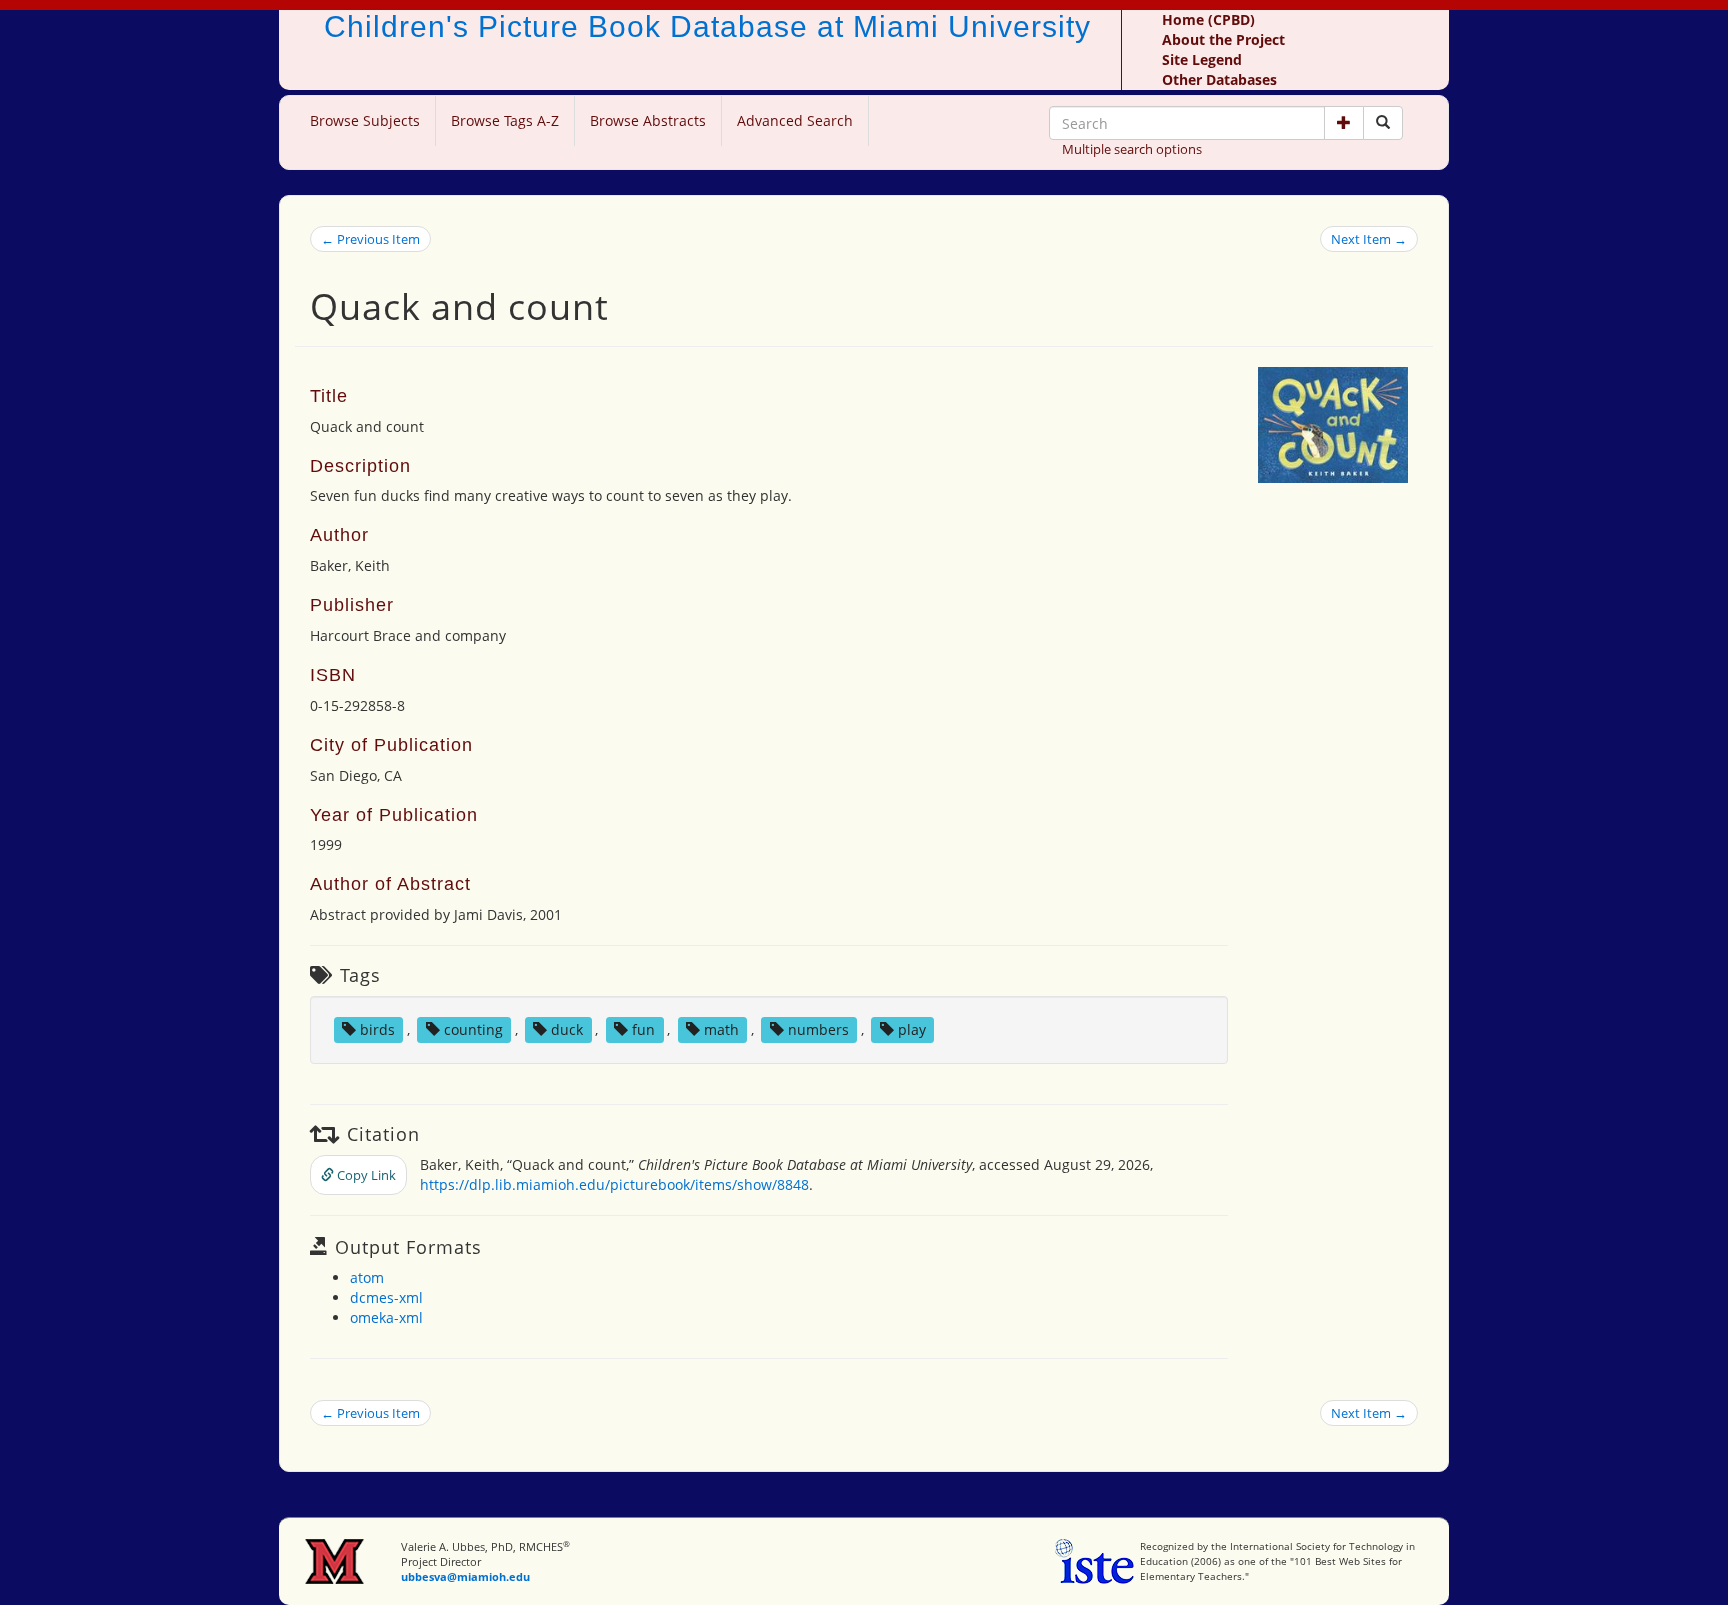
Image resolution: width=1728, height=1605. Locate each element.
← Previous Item (370, 239)
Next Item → (1369, 239)
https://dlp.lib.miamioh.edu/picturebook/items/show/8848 (614, 1184)
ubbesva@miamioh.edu (465, 1576)
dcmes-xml (386, 1297)
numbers (818, 1029)
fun (643, 1029)
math (721, 1029)
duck (567, 1029)
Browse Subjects (365, 120)
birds (377, 1029)
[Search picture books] (1383, 123)
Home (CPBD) (1208, 19)
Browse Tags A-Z (505, 120)
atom (367, 1277)
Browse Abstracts (648, 120)
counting (473, 1029)
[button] (1344, 123)
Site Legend (1202, 59)
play (912, 1029)
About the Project (1223, 39)
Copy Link (365, 1175)
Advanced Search (795, 120)
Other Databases (1219, 79)
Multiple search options (1132, 149)
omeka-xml (386, 1317)
